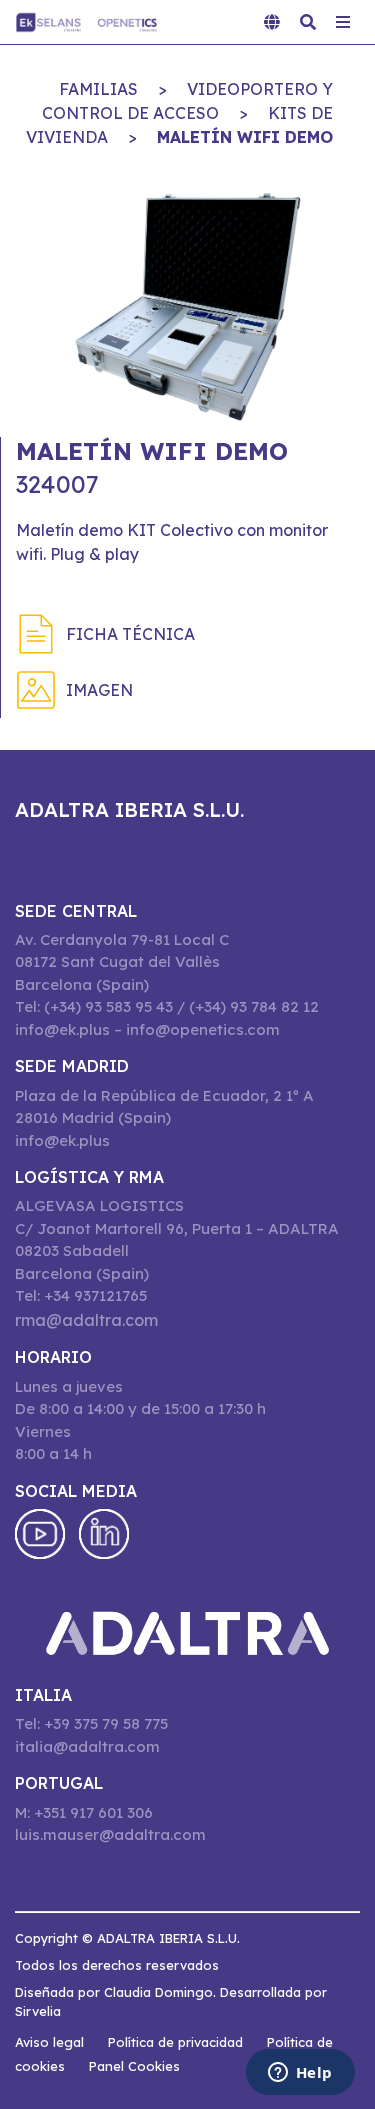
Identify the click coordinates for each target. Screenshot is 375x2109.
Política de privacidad (175, 2042)
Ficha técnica (130, 634)
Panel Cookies (134, 2066)
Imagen (99, 690)
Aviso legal (49, 2042)
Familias (98, 89)
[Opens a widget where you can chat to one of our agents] (300, 2074)
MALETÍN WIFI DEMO (245, 137)
